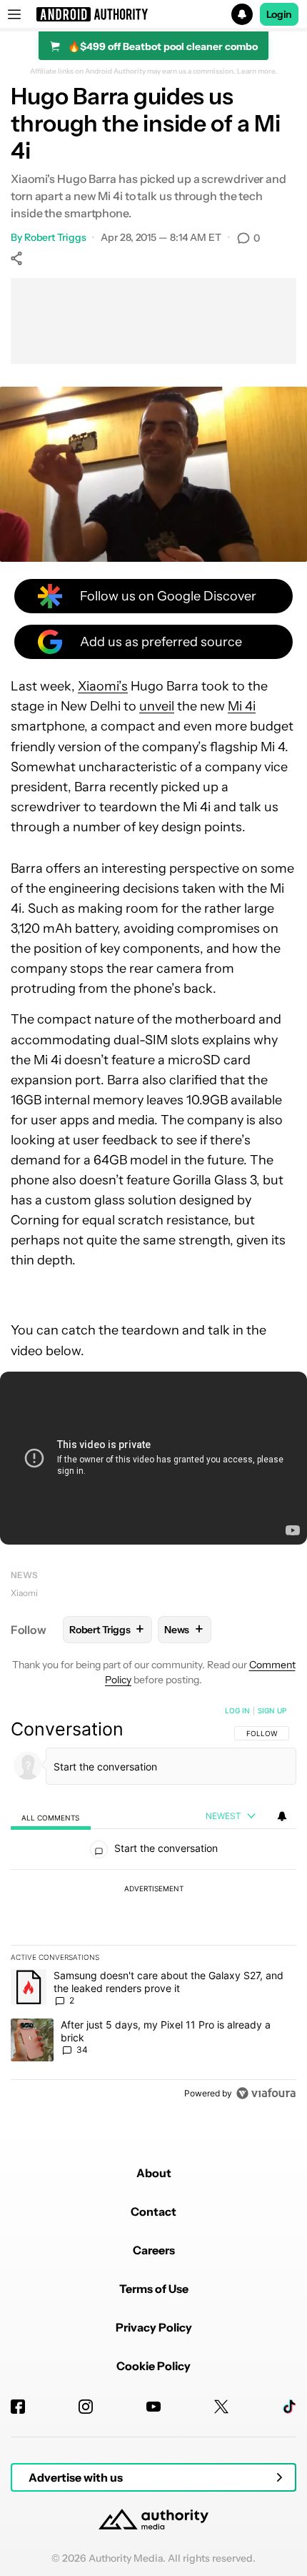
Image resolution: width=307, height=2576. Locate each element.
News (24, 1575)
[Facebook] (18, 2407)
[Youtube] (153, 2407)
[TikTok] (289, 2407)
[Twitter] (221, 2407)
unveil (157, 706)
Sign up (272, 1710)
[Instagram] (86, 2407)
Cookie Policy (153, 2366)
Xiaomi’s (103, 686)
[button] (153, 14)
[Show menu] (14, 14)
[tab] (51, 1817)
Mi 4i (242, 706)
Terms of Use (154, 2289)
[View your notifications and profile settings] (282, 1816)
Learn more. (257, 71)
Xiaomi (24, 1593)
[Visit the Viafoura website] (266, 2093)
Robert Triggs (55, 237)
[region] (153, 1905)
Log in (237, 1710)
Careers (154, 2250)
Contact (153, 2211)
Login (279, 14)
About (154, 2173)
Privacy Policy (154, 2327)
